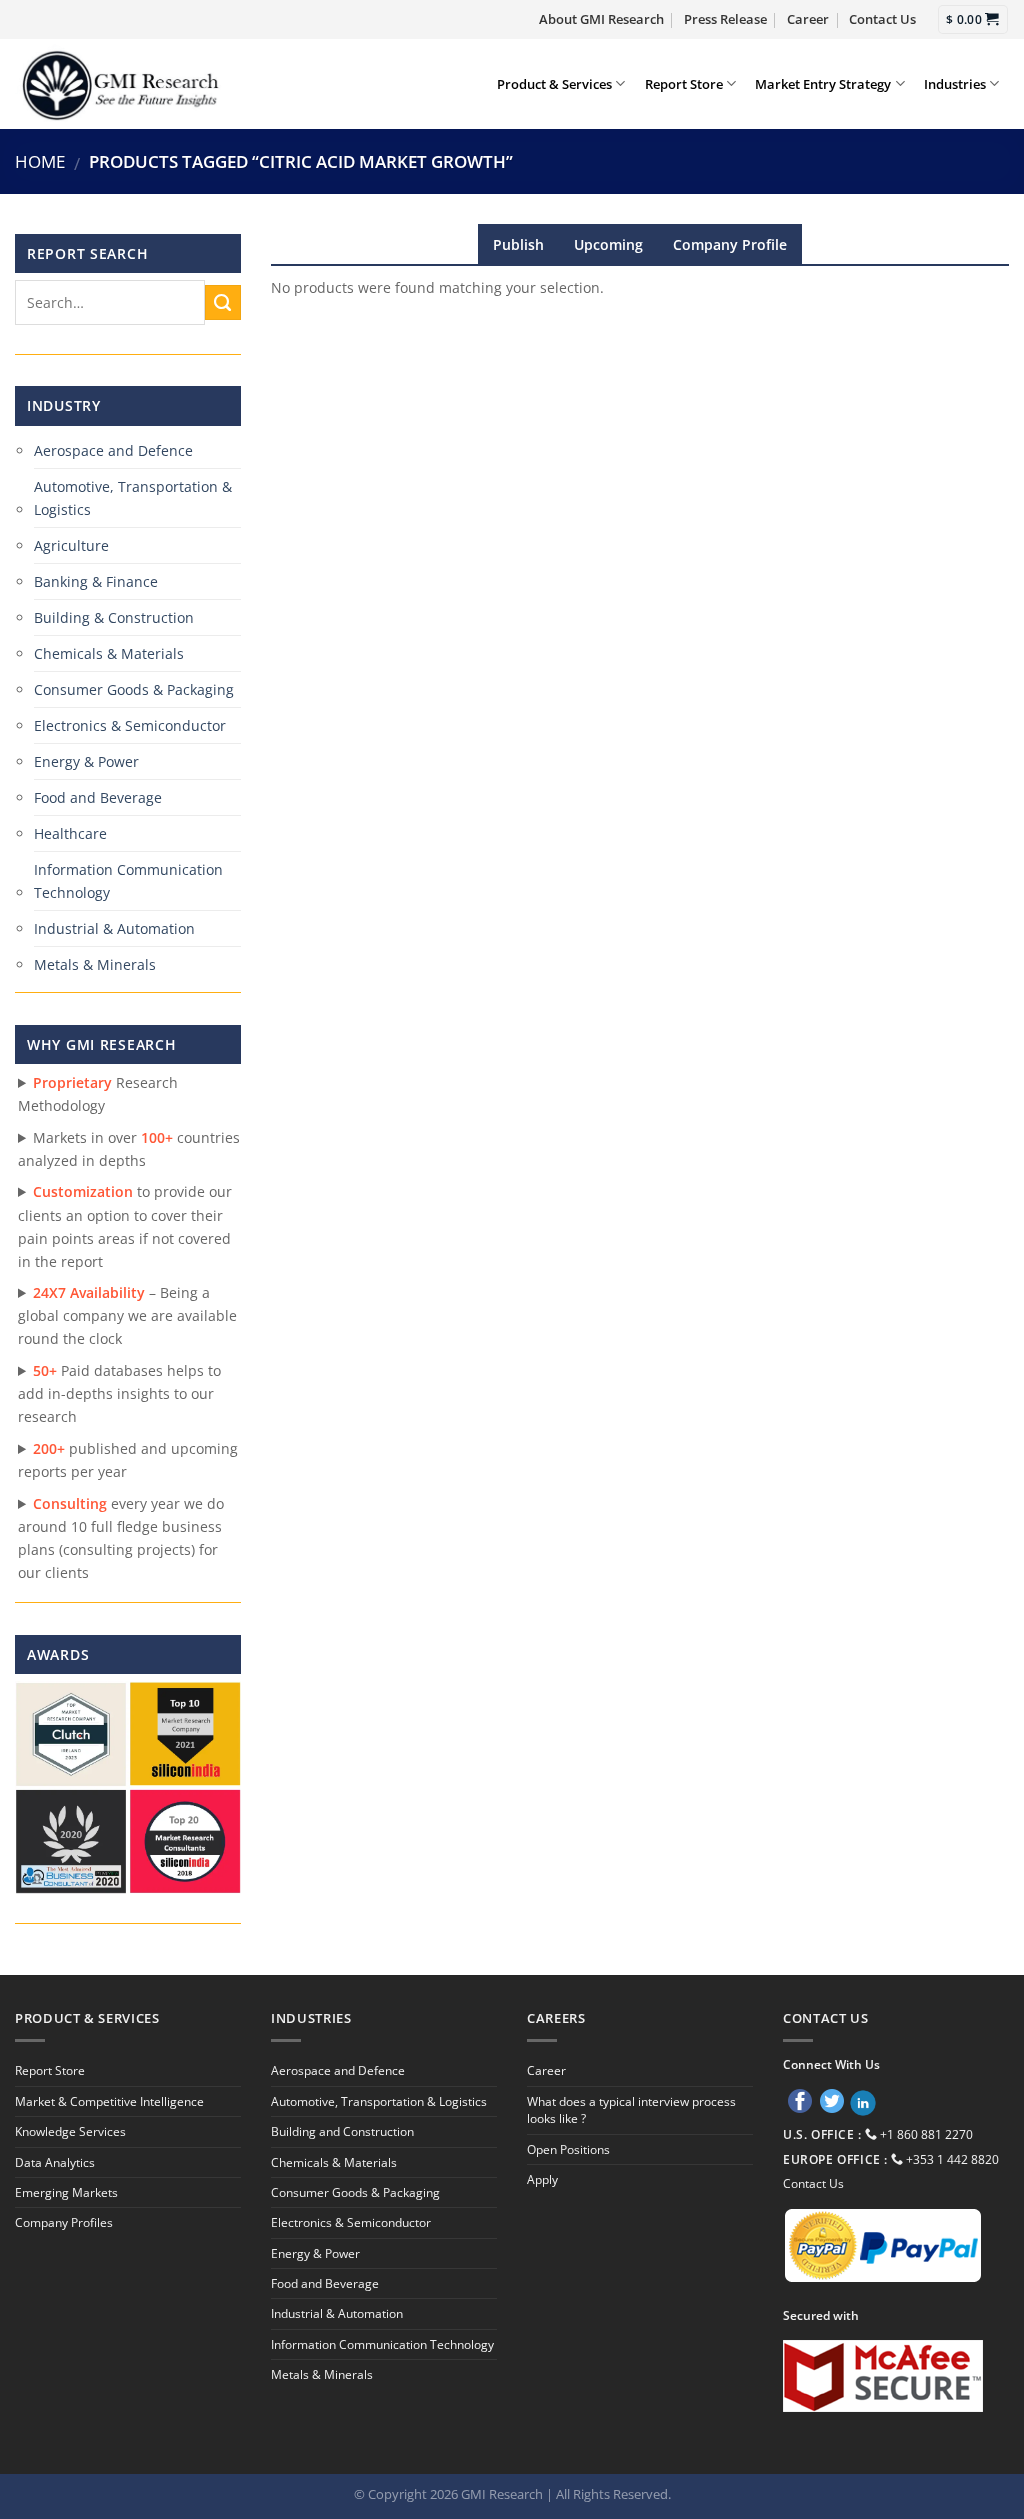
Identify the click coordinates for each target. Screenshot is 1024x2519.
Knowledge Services (70, 2131)
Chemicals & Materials (109, 653)
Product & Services (554, 84)
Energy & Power (86, 761)
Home (40, 161)
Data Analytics (55, 2162)
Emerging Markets (66, 2192)
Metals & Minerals (95, 964)
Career (808, 19)
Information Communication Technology (128, 881)
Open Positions (568, 2149)
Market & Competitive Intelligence (109, 2101)
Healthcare (70, 833)
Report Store (684, 84)
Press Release (725, 19)
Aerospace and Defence (113, 450)
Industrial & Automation (114, 928)
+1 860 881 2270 (926, 2134)
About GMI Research (601, 19)
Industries (955, 84)
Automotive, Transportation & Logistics (133, 498)
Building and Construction (342, 2131)
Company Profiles (64, 2222)
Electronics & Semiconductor (130, 725)
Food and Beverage (98, 797)
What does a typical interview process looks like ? (631, 2110)
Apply (542, 2179)
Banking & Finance (96, 581)
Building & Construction (114, 617)
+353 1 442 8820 (952, 2159)
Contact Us (882, 19)
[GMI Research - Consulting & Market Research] (119, 84)
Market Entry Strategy (823, 84)
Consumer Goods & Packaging (134, 689)
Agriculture (71, 545)
